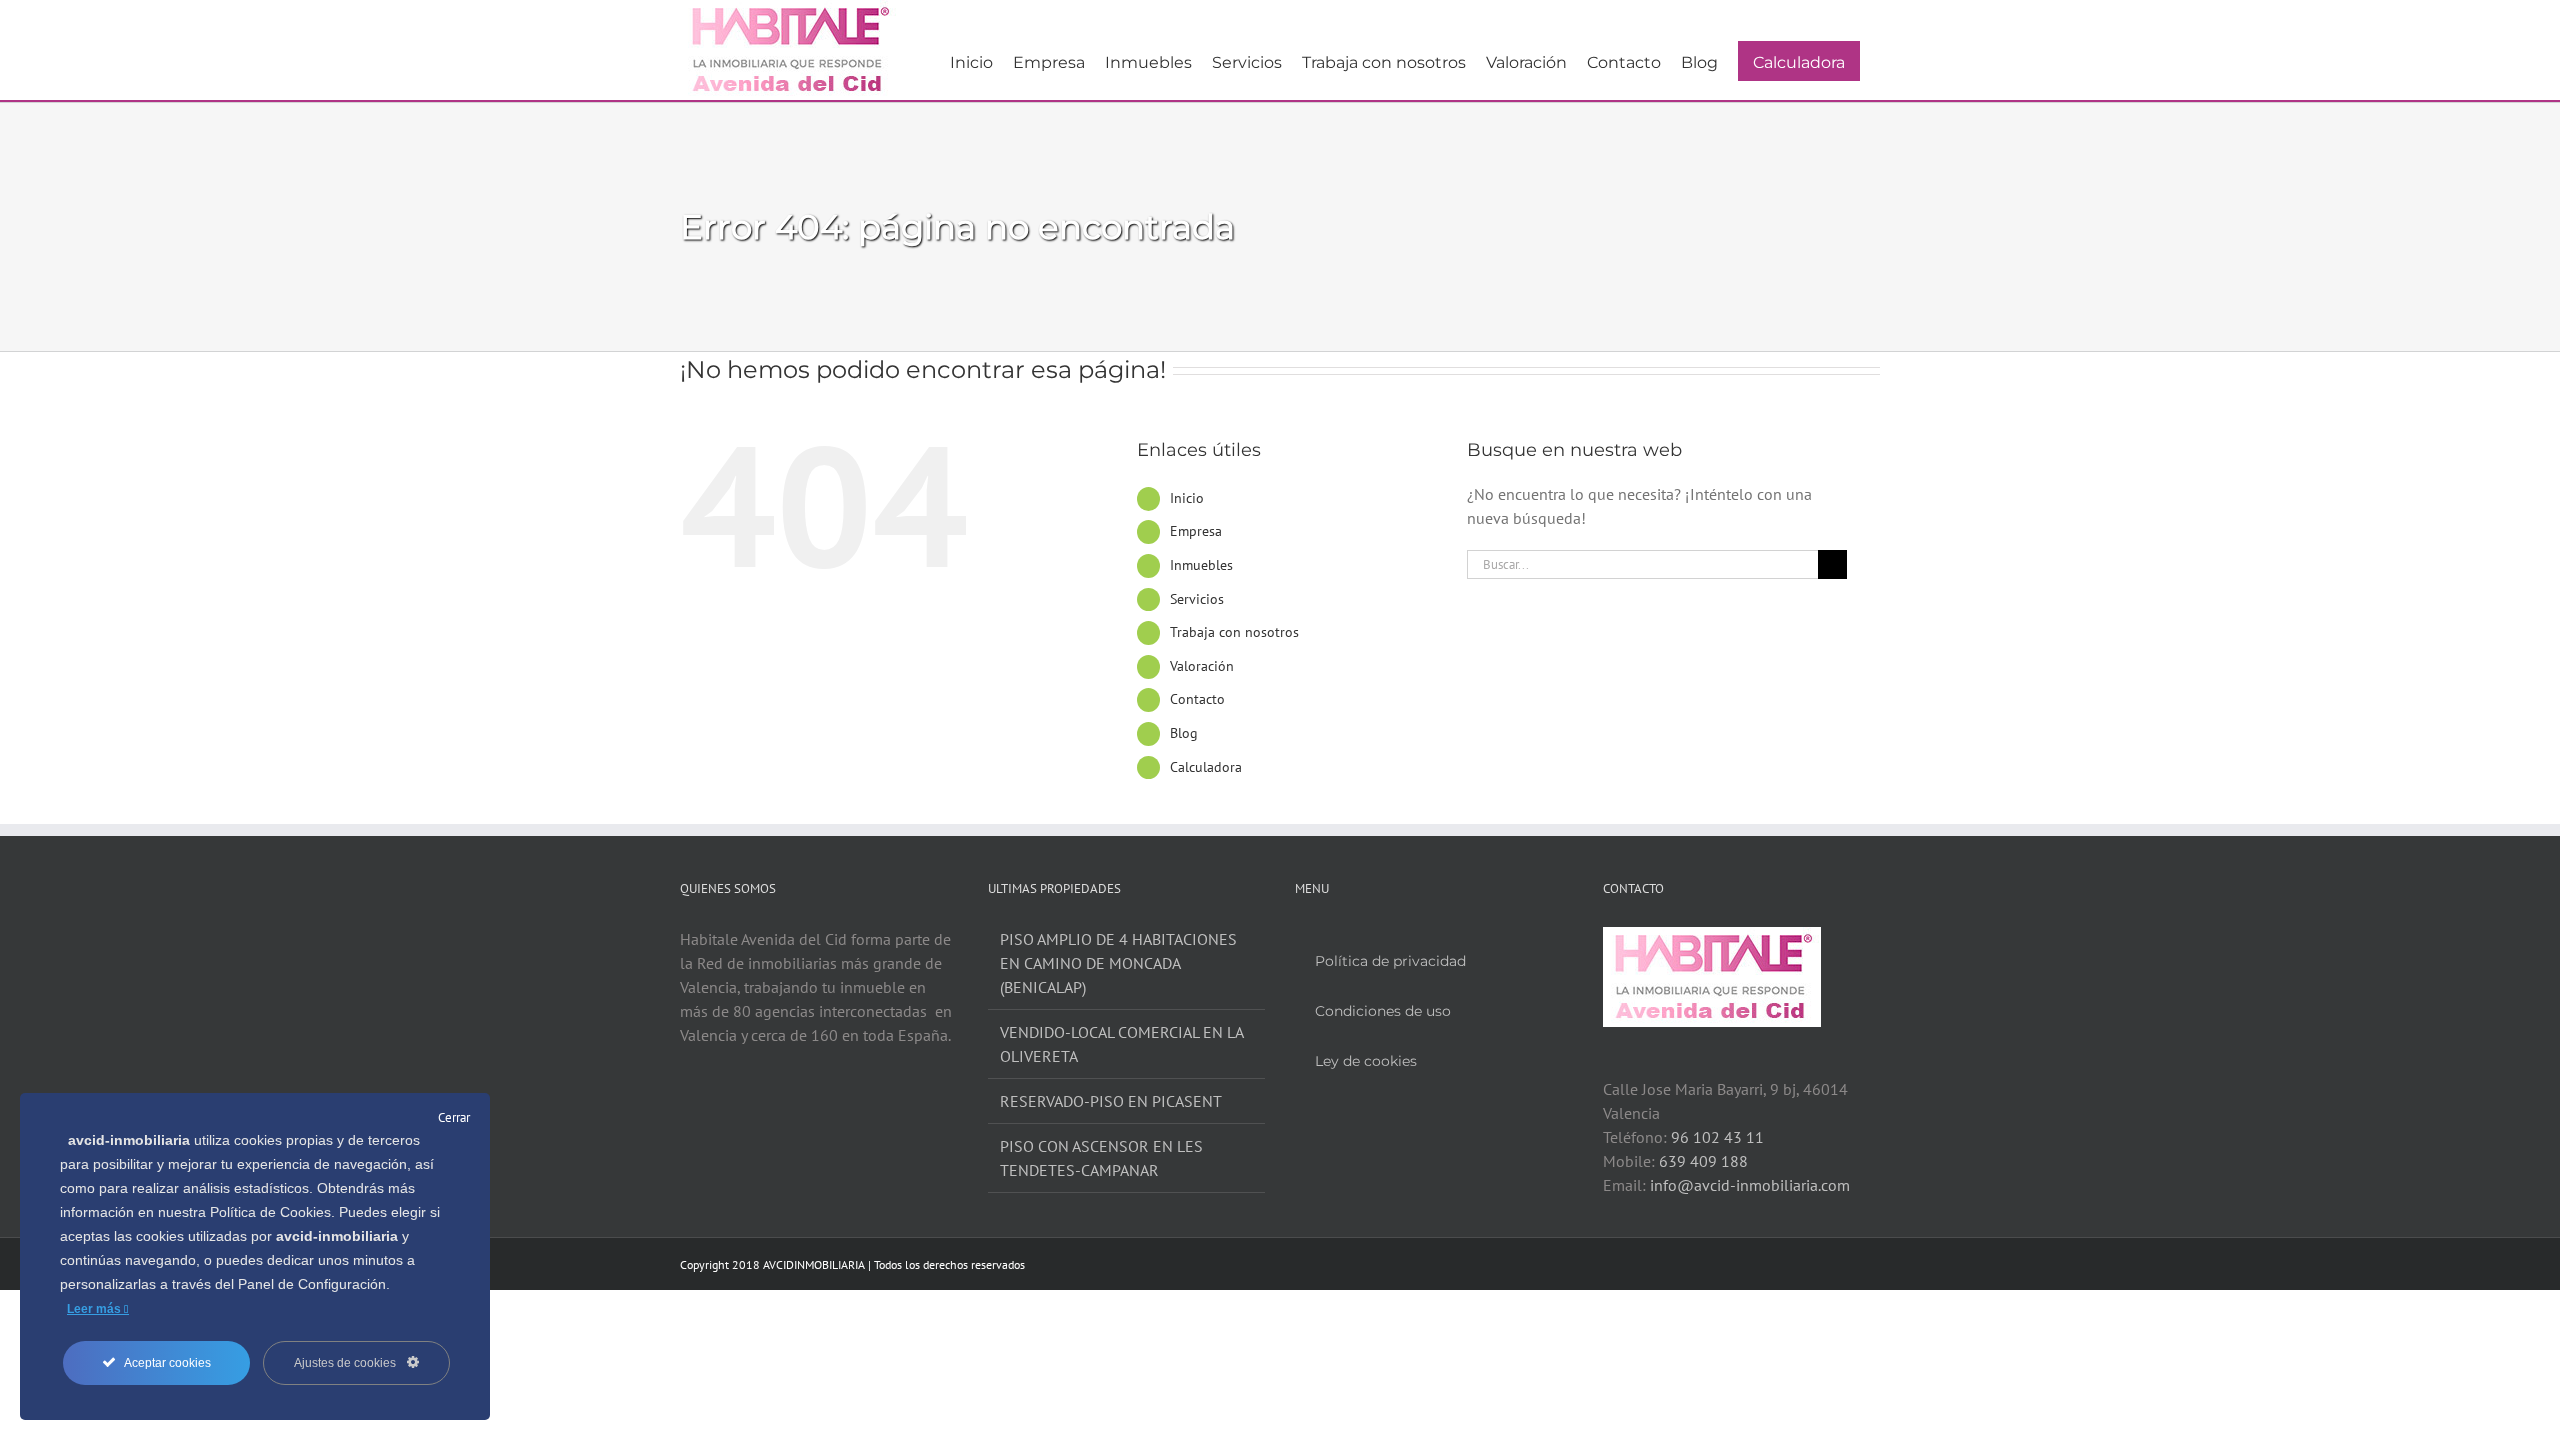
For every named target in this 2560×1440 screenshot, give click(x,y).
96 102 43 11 (1717, 1137)
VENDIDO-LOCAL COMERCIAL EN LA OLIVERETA (1121, 1044)
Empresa (1196, 531)
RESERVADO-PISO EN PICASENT (1111, 1101)
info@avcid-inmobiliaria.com (1750, 1185)
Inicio (1187, 498)
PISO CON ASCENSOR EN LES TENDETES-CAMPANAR (1101, 1158)
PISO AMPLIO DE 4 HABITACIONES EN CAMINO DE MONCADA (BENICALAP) (1118, 963)
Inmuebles (1201, 565)
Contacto (1197, 699)
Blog (1184, 733)
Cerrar (454, 1117)
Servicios (1197, 599)
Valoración (1202, 666)
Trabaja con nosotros (1234, 632)
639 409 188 (1703, 1161)
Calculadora (1206, 767)
